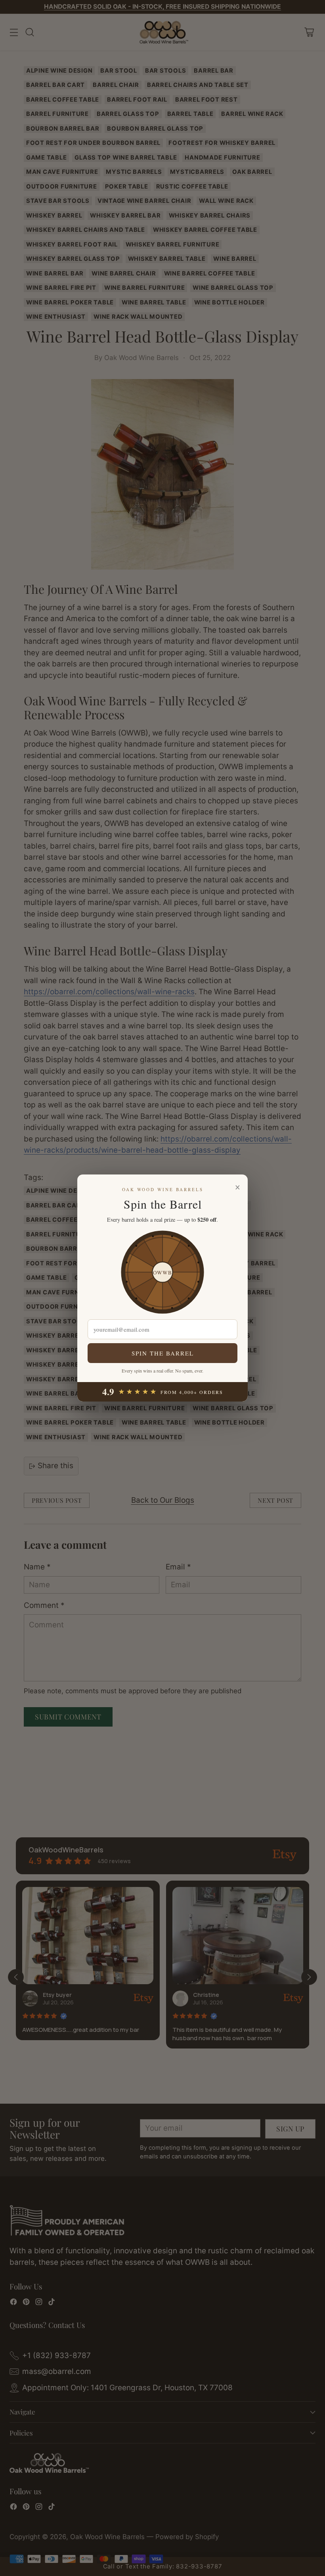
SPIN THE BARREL (163, 1353)
